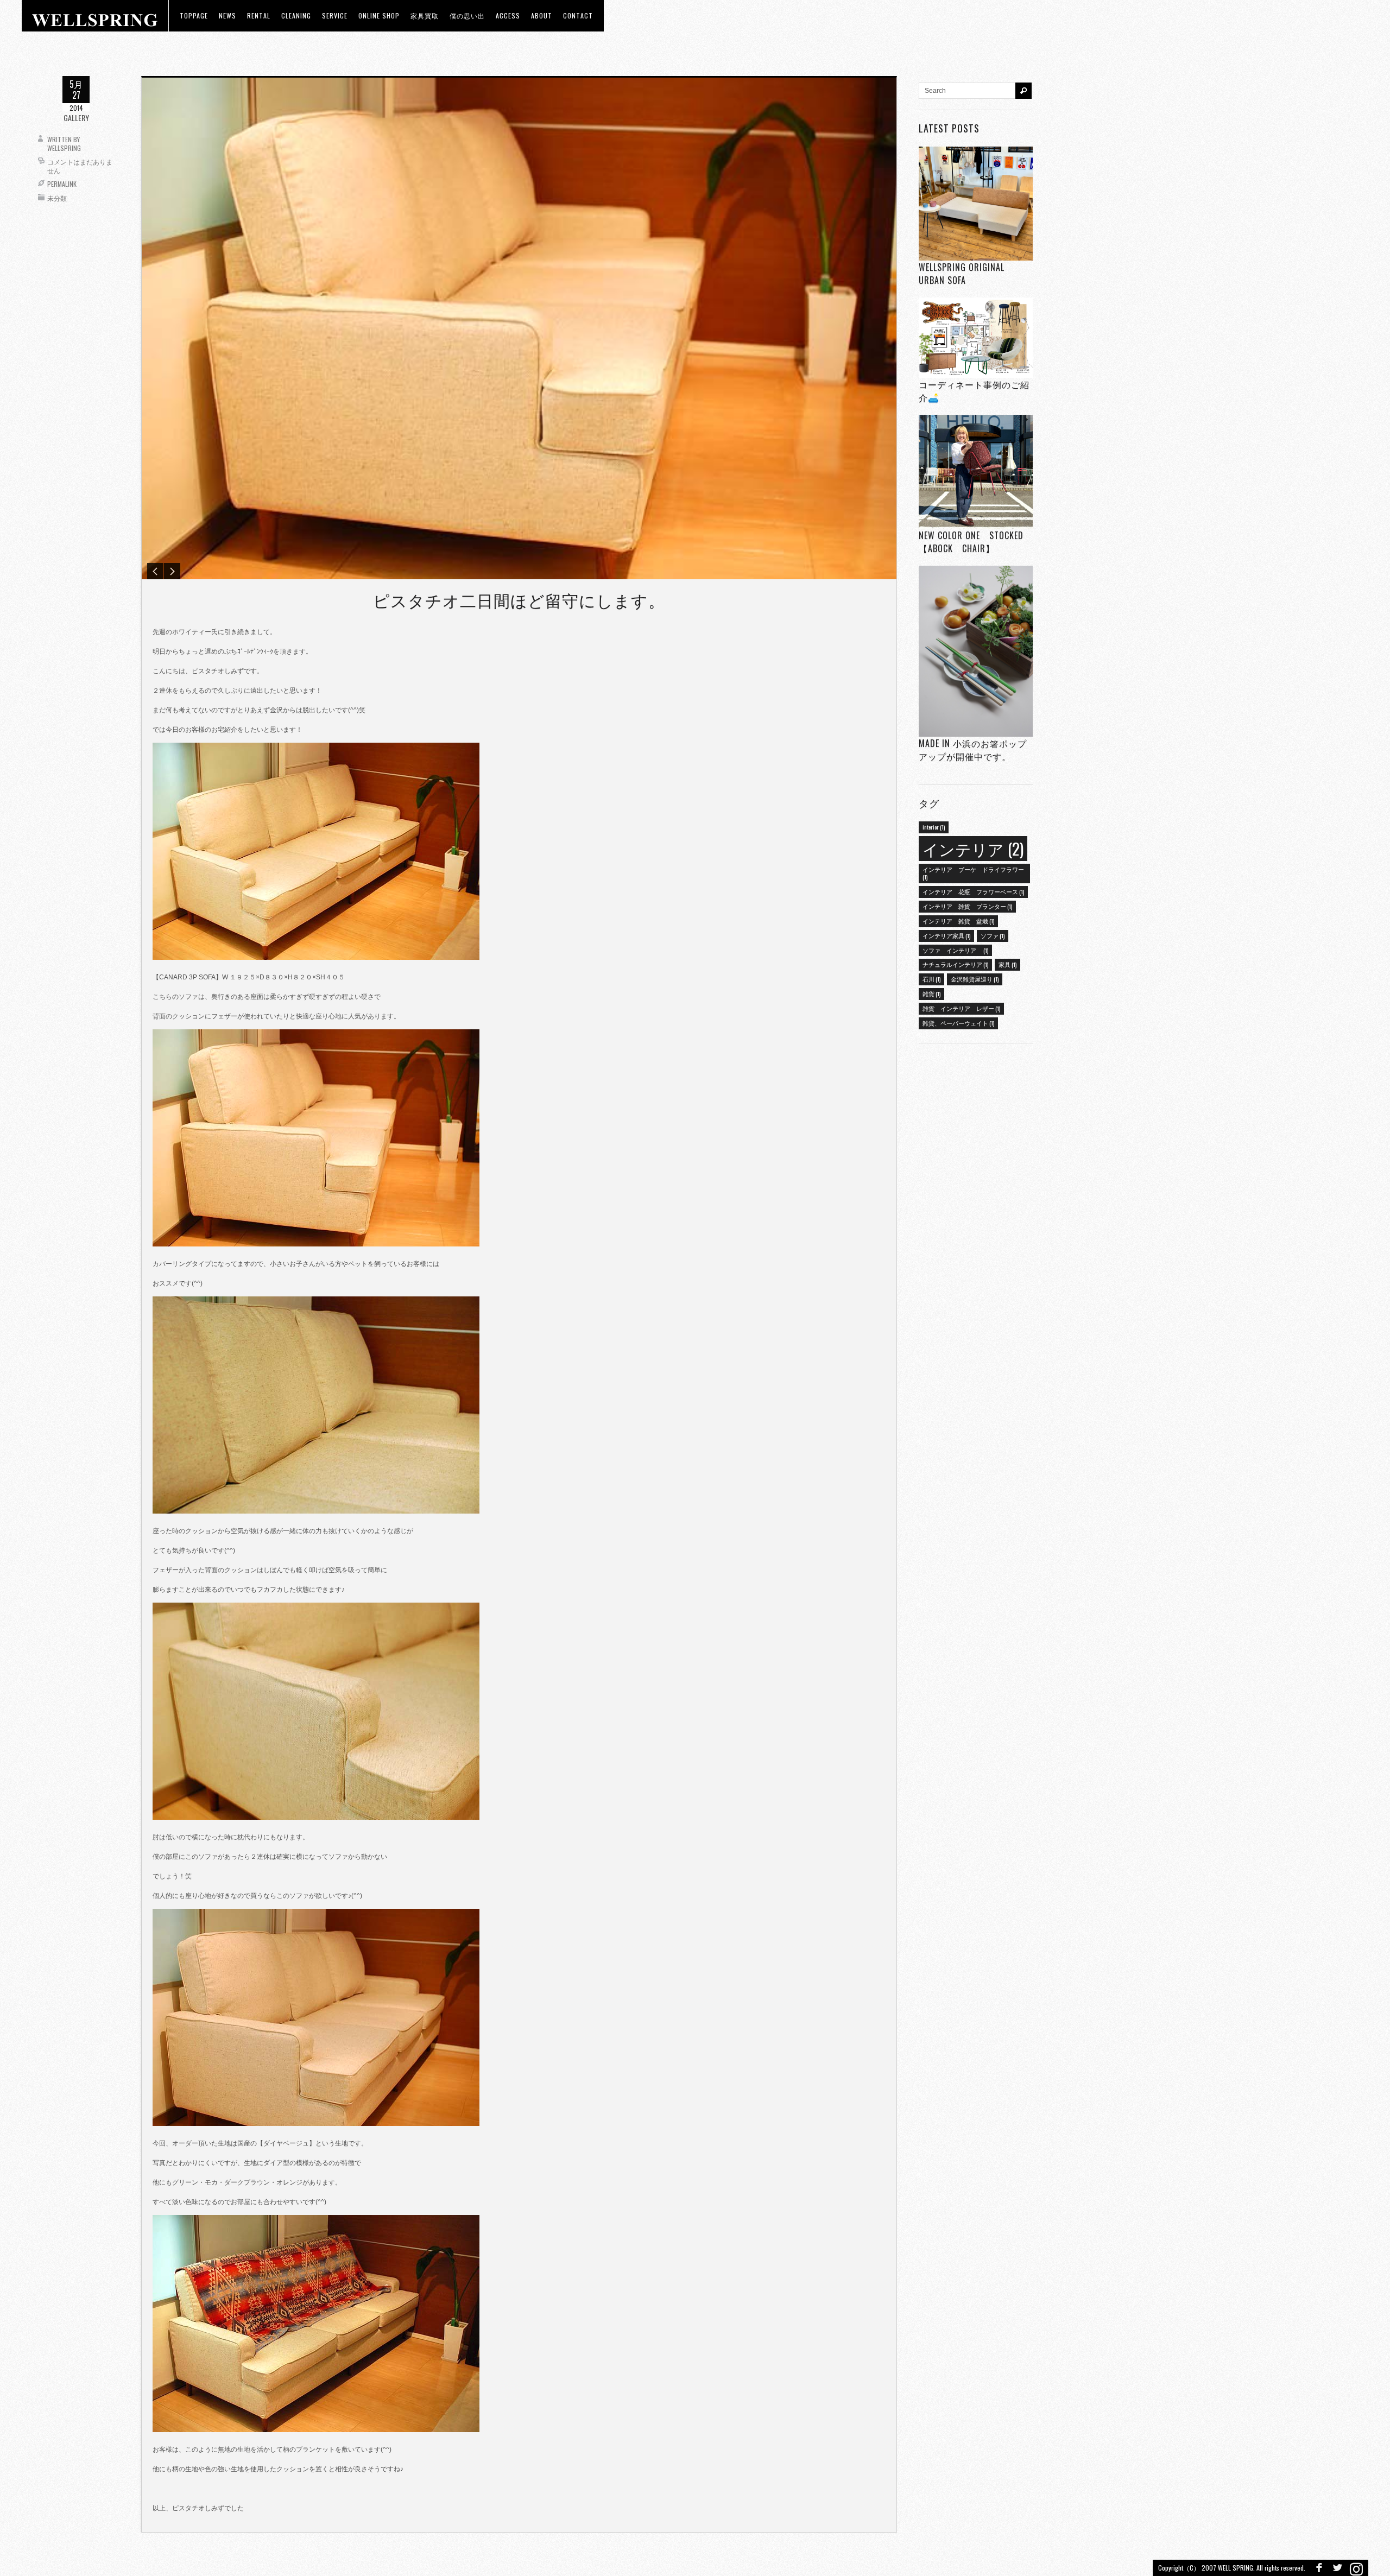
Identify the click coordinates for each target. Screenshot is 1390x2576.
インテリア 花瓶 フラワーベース (973, 891)
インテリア (973, 848)
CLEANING (296, 15)
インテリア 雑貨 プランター (967, 906)
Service (335, 15)
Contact (578, 15)
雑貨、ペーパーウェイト (958, 1023)
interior (934, 827)
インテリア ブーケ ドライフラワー (973, 873)
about (542, 15)
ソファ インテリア (955, 950)
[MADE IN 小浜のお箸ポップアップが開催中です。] (976, 651)
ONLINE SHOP (379, 15)
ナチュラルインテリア (955, 964)
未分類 (57, 198)
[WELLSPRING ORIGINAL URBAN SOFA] (976, 203)
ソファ (993, 935)
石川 (931, 979)
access (508, 15)
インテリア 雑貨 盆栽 (958, 921)
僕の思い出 (467, 15)
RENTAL (259, 15)
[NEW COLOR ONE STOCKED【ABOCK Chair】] (976, 472)
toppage (194, 15)
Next (172, 571)
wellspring (64, 148)
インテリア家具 (946, 935)
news (228, 15)
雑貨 (931, 993)
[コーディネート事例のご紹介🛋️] (976, 337)
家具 (1007, 964)
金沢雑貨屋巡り (975, 979)
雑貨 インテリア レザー (961, 1008)
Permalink (62, 184)
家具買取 (425, 15)
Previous (155, 571)
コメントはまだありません (80, 166)
